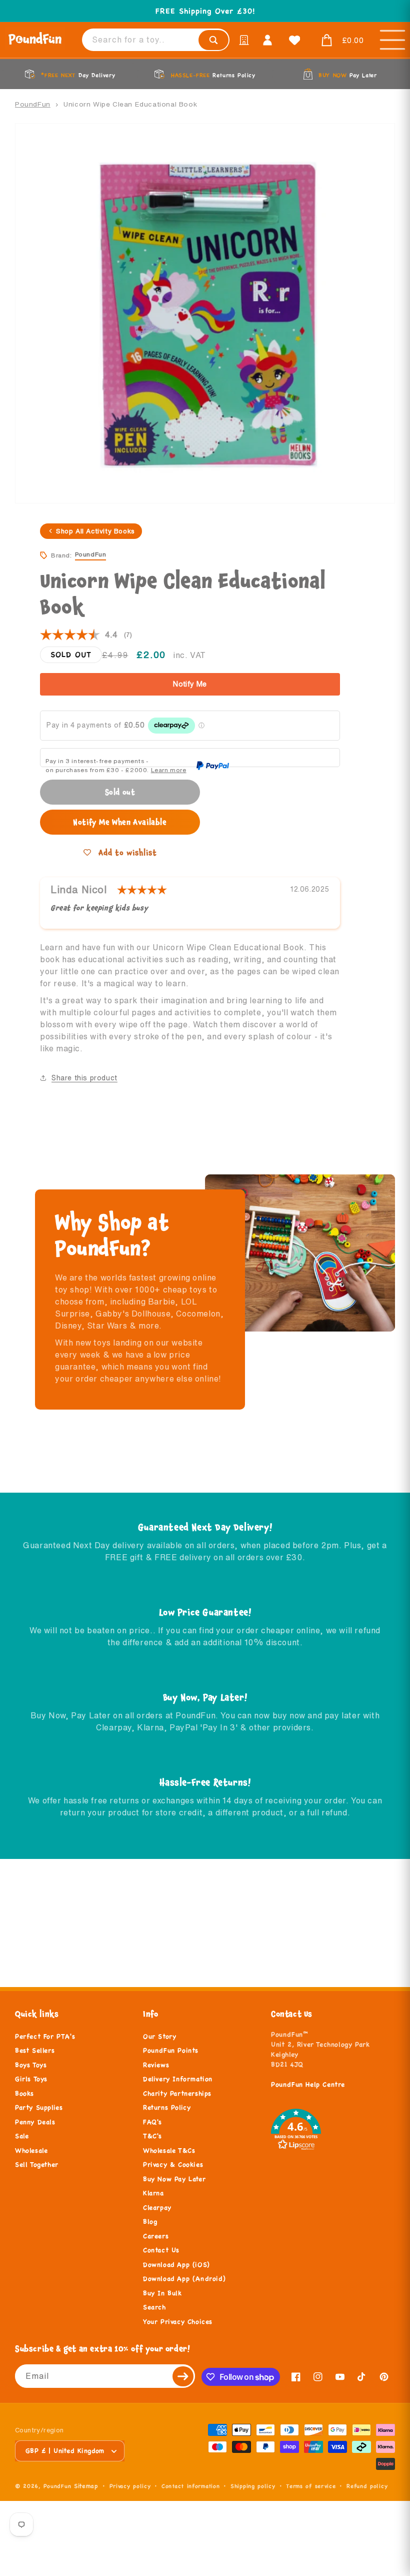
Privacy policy (130, 2486)
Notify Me (190, 684)
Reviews (156, 2065)
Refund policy (367, 2486)
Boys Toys (31, 2065)
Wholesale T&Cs (169, 2151)
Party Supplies (39, 2108)
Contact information (190, 2486)
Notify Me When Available (120, 822)
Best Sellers (35, 2051)
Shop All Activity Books (95, 531)
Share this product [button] (84, 1078)
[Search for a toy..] (213, 40)
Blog (150, 2222)
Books (24, 2094)
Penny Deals (35, 2122)
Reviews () (86, 635)
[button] (340, 41)
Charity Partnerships (177, 2094)
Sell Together (37, 2165)
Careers (156, 2236)
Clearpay (157, 2208)
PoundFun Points (171, 2051)
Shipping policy (253, 2486)
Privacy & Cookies (173, 2165)
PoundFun (33, 104)
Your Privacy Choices (178, 2322)
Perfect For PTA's (45, 2037)
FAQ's (152, 2122)
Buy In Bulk (162, 2293)
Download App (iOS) (176, 2265)
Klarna (153, 2193)
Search (154, 2307)
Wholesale (31, 2151)
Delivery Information (178, 2079)
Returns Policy (167, 2108)
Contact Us (161, 2250)
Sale (22, 2136)
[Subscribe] (183, 2376)
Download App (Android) (184, 2279)
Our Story (159, 2037)
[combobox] (156, 40)
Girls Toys (31, 2079)
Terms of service (311, 2486)
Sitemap (86, 2486)
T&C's (152, 2136)
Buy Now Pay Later (174, 2179)
